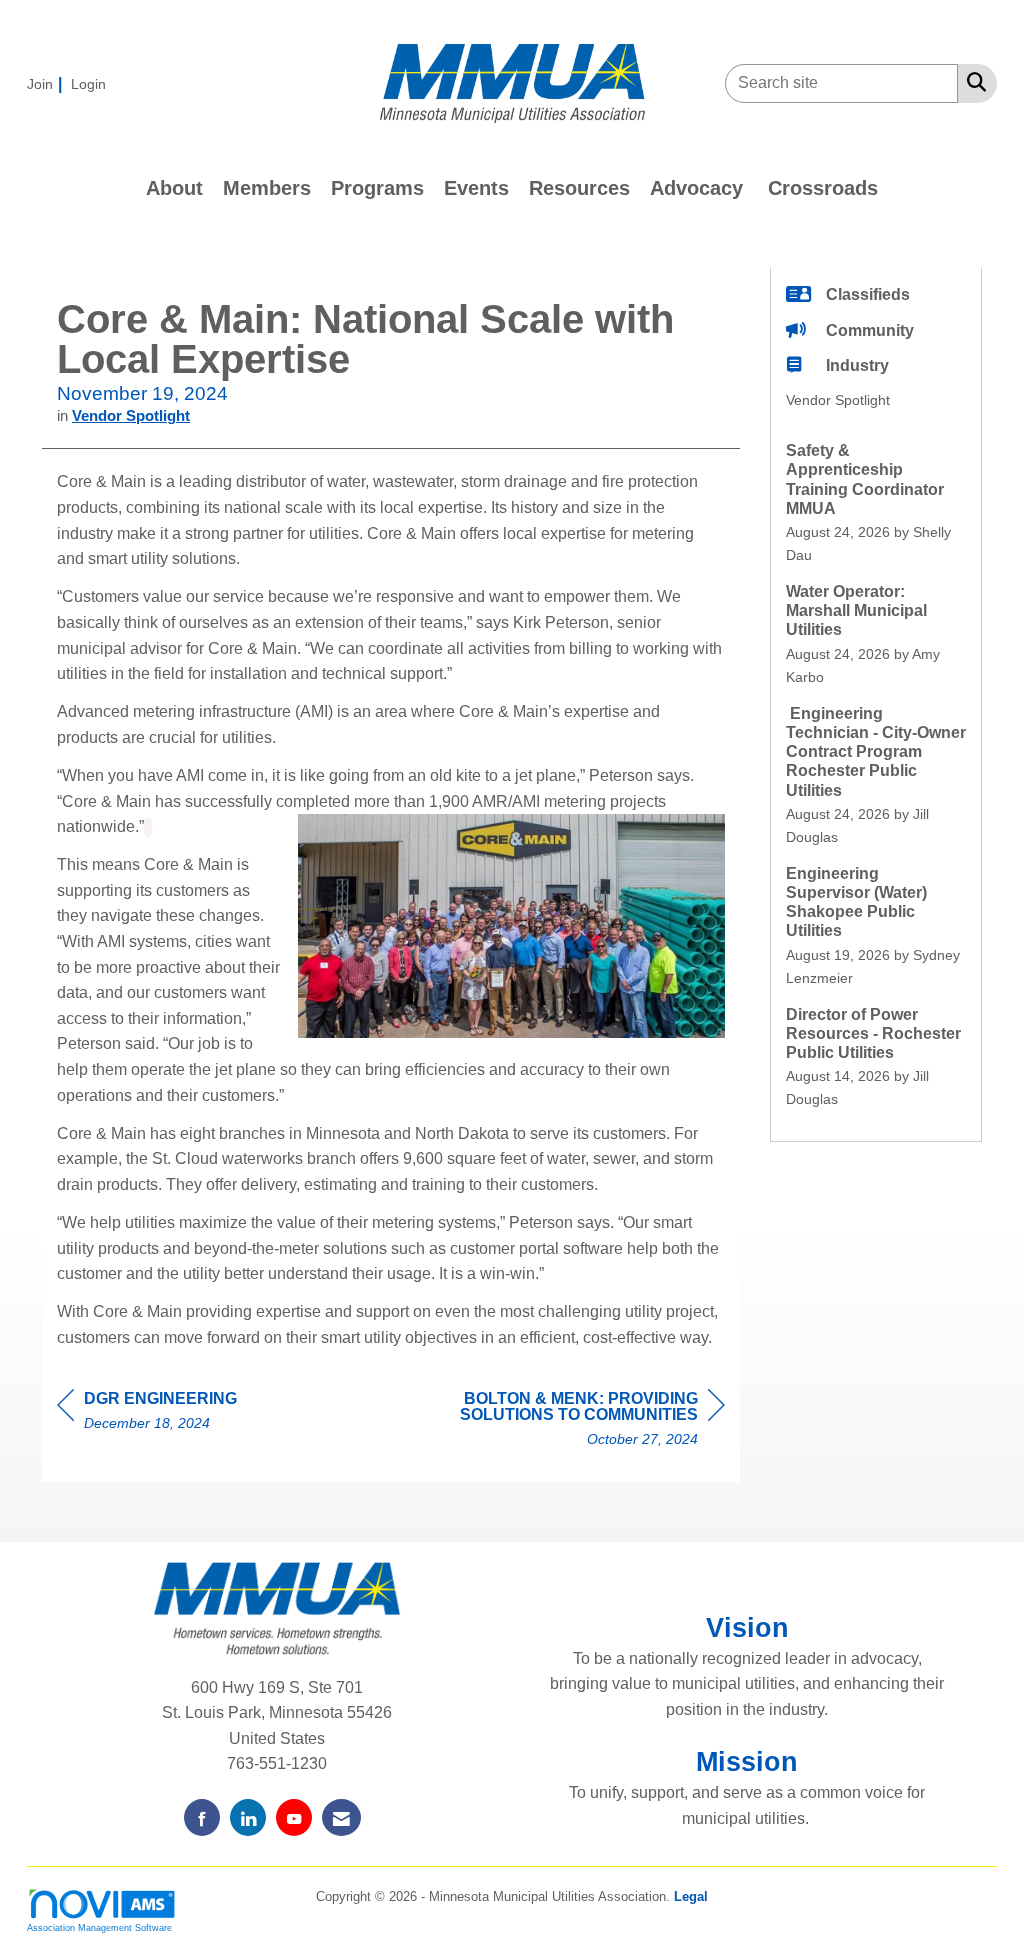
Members (267, 188)
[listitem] (47, 83)
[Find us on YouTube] (294, 1817)
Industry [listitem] (857, 365)
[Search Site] (972, 82)
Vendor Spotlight (131, 415)
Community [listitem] (870, 330)
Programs (377, 188)
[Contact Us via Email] (341, 1817)
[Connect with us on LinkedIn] (248, 1817)
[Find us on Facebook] (202, 1817)
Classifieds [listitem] (868, 294)
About (174, 188)
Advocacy (696, 188)
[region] (575, 1421)
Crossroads (823, 188)
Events (476, 188)
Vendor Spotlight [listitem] (838, 400)
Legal (691, 1896)
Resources (579, 188)
